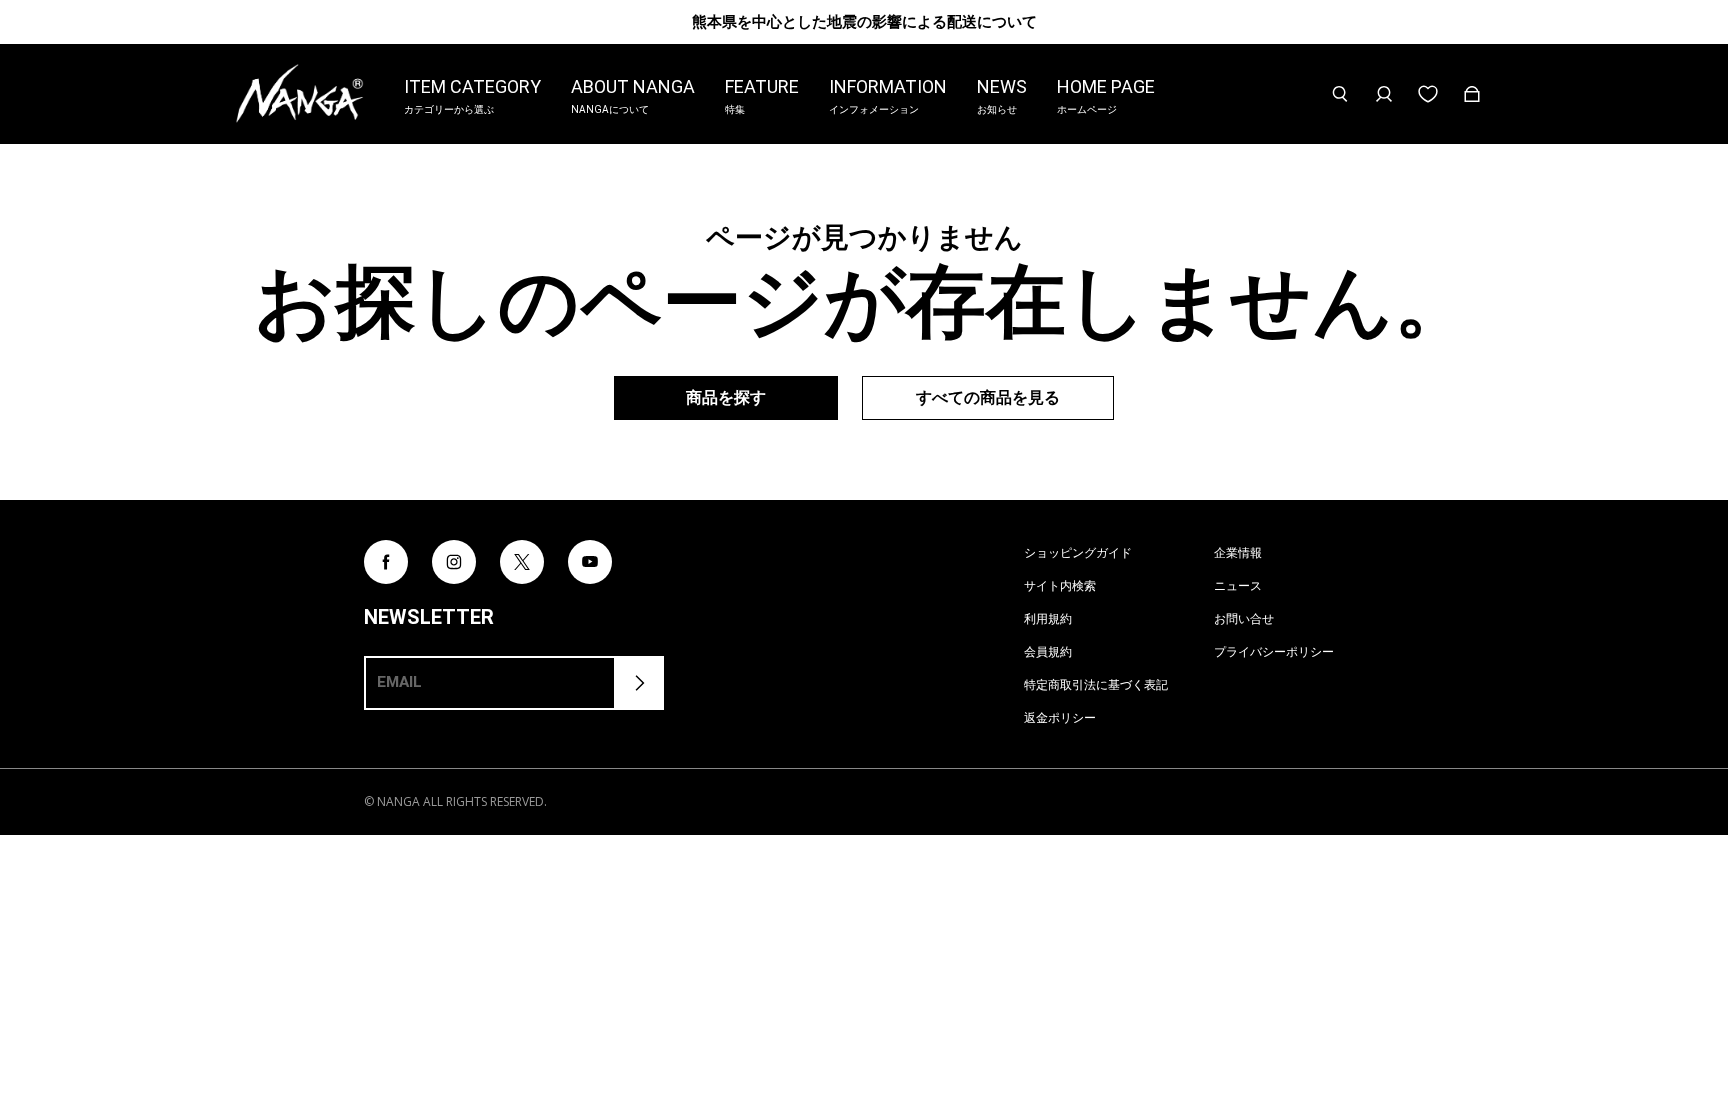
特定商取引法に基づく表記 (1096, 684)
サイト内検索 (1060, 585)
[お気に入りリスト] (1428, 94)
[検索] (1340, 94)
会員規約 (1048, 651)
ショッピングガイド (1078, 552)
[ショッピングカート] (1472, 94)
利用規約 (1048, 618)
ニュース (1238, 585)
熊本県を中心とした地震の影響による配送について (864, 21)
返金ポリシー (1060, 717)
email (399, 682)
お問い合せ (1244, 618)
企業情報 (1238, 552)
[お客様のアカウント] (1384, 94)
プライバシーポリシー (1274, 651)
